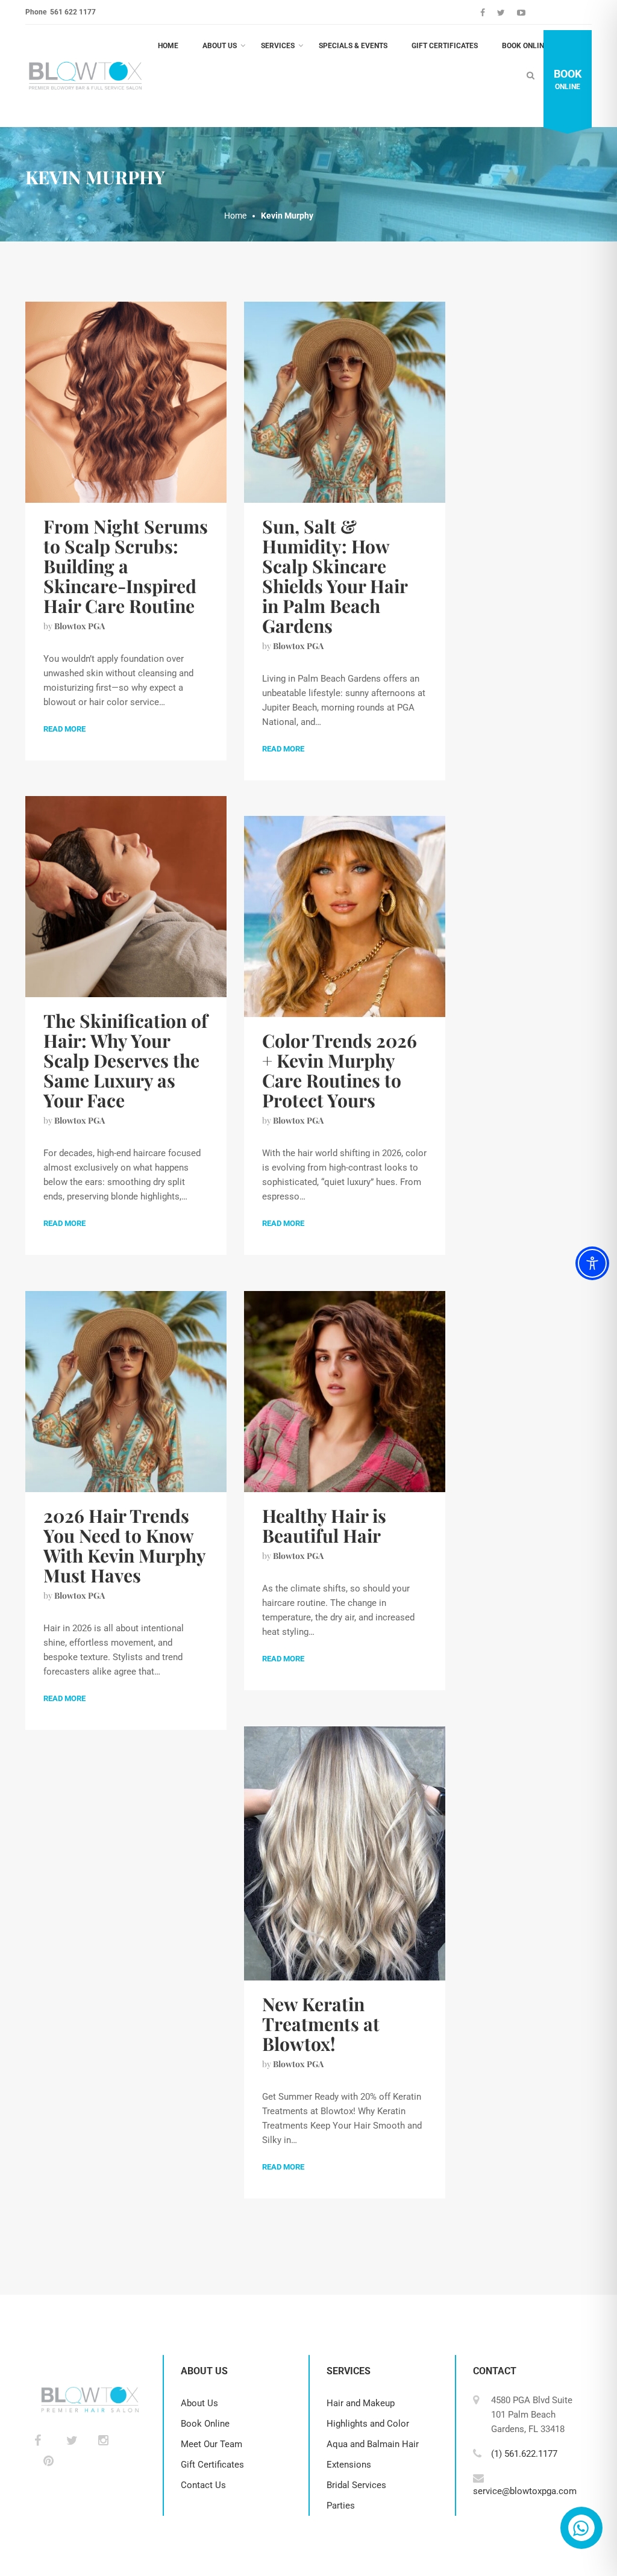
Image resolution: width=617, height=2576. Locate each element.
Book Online (525, 46)
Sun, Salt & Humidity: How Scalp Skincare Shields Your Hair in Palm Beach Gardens (335, 576)
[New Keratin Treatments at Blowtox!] (345, 1853)
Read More (64, 729)
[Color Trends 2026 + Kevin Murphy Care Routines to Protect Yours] (345, 916)
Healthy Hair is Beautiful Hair (324, 1526)
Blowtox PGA (80, 626)
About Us (220, 46)
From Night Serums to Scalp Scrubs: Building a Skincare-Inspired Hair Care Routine (126, 566)
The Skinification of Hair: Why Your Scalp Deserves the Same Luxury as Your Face (126, 1060)
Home (168, 46)
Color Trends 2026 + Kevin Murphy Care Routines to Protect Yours (340, 1070)
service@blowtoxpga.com (525, 2491)
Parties (341, 2506)
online (568, 79)
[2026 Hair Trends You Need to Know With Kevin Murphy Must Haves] (126, 1391)
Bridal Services (356, 2485)
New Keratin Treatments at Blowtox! (321, 2024)
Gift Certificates (445, 46)
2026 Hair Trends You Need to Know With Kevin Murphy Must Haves (124, 1545)
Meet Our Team (211, 2444)
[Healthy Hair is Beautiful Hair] (345, 1391)
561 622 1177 (72, 12)
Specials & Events (353, 46)
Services (278, 46)
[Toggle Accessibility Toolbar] (592, 1263)
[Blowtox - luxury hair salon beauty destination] (86, 76)
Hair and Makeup (361, 2403)
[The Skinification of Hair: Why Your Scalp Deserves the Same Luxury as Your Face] (126, 896)
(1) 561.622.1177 (524, 2454)
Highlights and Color (368, 2424)
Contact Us (203, 2485)
